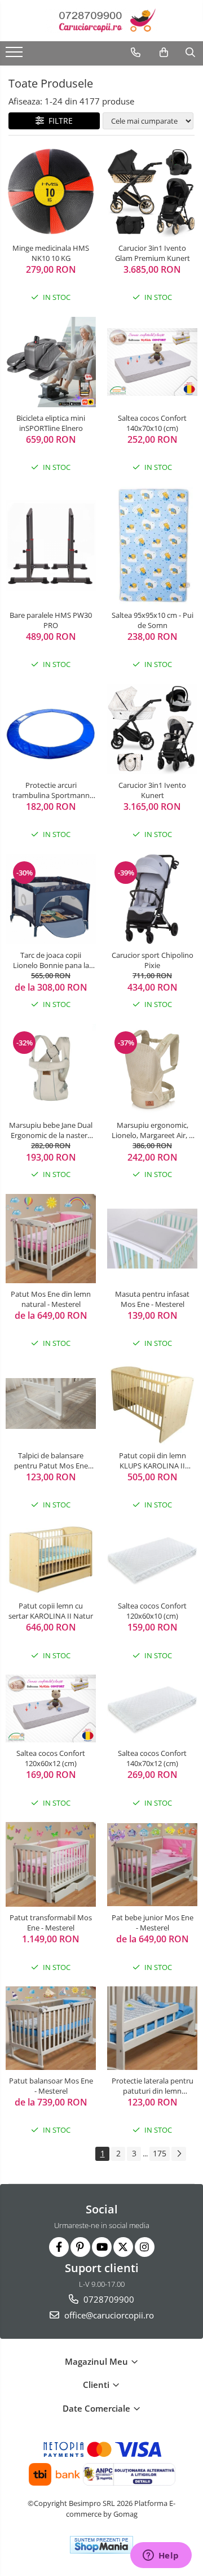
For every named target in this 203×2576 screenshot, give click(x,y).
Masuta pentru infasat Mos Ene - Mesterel (152, 1299)
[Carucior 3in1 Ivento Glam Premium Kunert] (152, 192)
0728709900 (108, 2299)
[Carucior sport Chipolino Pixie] (152, 899)
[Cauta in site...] (190, 53)
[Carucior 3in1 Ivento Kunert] (152, 729)
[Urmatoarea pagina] (179, 2154)
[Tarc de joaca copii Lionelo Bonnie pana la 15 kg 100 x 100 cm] (51, 899)
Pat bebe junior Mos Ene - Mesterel (153, 1923)
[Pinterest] (80, 2247)
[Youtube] (102, 2247)
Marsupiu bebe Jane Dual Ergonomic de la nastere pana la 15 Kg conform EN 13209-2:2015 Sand (51, 1130)
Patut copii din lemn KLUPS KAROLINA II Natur (153, 1461)
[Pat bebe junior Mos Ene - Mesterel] (152, 1865)
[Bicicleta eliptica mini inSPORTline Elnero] (51, 362)
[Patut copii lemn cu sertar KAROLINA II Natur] (51, 1560)
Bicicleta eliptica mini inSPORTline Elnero (51, 423)
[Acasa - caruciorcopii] (101, 21)
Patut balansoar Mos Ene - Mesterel (51, 2086)
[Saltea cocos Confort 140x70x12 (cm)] (152, 1709)
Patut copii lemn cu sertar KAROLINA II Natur (51, 1611)
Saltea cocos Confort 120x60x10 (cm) (152, 1611)
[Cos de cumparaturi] (164, 53)
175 (160, 2153)
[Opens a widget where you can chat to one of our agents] (161, 2556)
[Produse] (16, 55)
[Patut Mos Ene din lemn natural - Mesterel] (51, 1239)
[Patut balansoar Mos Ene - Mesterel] (51, 2028)
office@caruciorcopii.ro (108, 2315)
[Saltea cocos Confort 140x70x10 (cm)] (152, 362)
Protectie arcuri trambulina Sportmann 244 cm (51, 790)
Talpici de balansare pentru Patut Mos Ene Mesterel (51, 1461)
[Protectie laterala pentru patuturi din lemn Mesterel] (152, 2028)
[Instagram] (145, 2247)
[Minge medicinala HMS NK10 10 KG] (51, 192)
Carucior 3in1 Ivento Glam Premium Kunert (153, 253)
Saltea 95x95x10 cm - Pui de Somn (153, 620)
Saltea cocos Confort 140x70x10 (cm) (152, 423)
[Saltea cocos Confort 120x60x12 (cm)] (51, 1708)
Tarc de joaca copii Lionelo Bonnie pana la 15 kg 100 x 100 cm (51, 960)
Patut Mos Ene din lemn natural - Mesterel (51, 1299)
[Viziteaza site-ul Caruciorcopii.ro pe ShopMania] (101, 2545)
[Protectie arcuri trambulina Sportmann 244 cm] (51, 729)
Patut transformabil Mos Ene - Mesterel (51, 1923)
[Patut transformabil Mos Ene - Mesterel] (51, 1864)
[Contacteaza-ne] (136, 53)
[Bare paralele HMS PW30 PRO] (51, 546)
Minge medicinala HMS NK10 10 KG (51, 253)
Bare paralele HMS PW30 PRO (51, 620)
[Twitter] (123, 2247)
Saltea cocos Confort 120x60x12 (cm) (51, 1758)
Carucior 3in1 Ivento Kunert (152, 790)
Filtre (58, 121)
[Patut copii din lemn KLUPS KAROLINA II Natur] (152, 1404)
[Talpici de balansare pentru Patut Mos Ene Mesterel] (51, 1403)
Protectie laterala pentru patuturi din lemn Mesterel (153, 2086)
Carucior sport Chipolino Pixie (153, 960)
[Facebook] (59, 2247)
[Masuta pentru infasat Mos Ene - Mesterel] (152, 1239)
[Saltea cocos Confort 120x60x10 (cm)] (152, 1560)
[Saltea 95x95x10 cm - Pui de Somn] (152, 546)
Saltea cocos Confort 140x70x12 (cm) (152, 1758)
